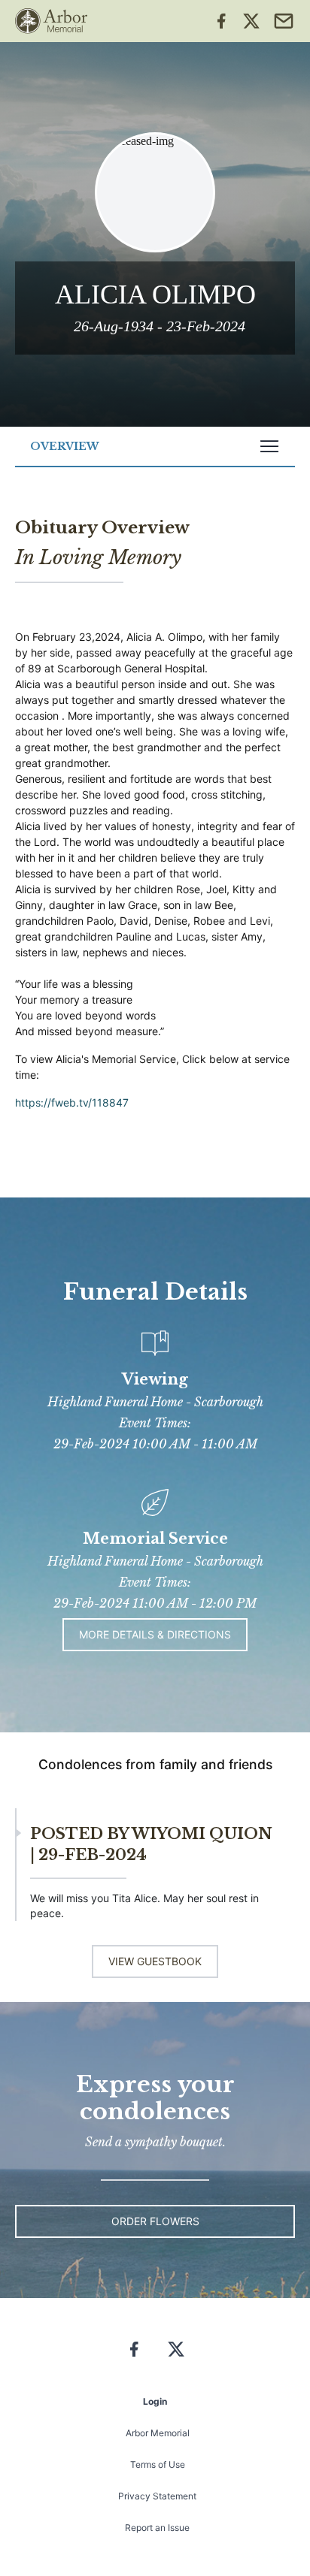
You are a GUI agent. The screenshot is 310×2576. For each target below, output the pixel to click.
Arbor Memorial (158, 2433)
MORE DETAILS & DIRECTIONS (155, 1634)
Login (155, 2401)
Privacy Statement (157, 2496)
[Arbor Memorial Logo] (51, 21)
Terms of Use (158, 2464)
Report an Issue (157, 2528)
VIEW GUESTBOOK (155, 1961)
